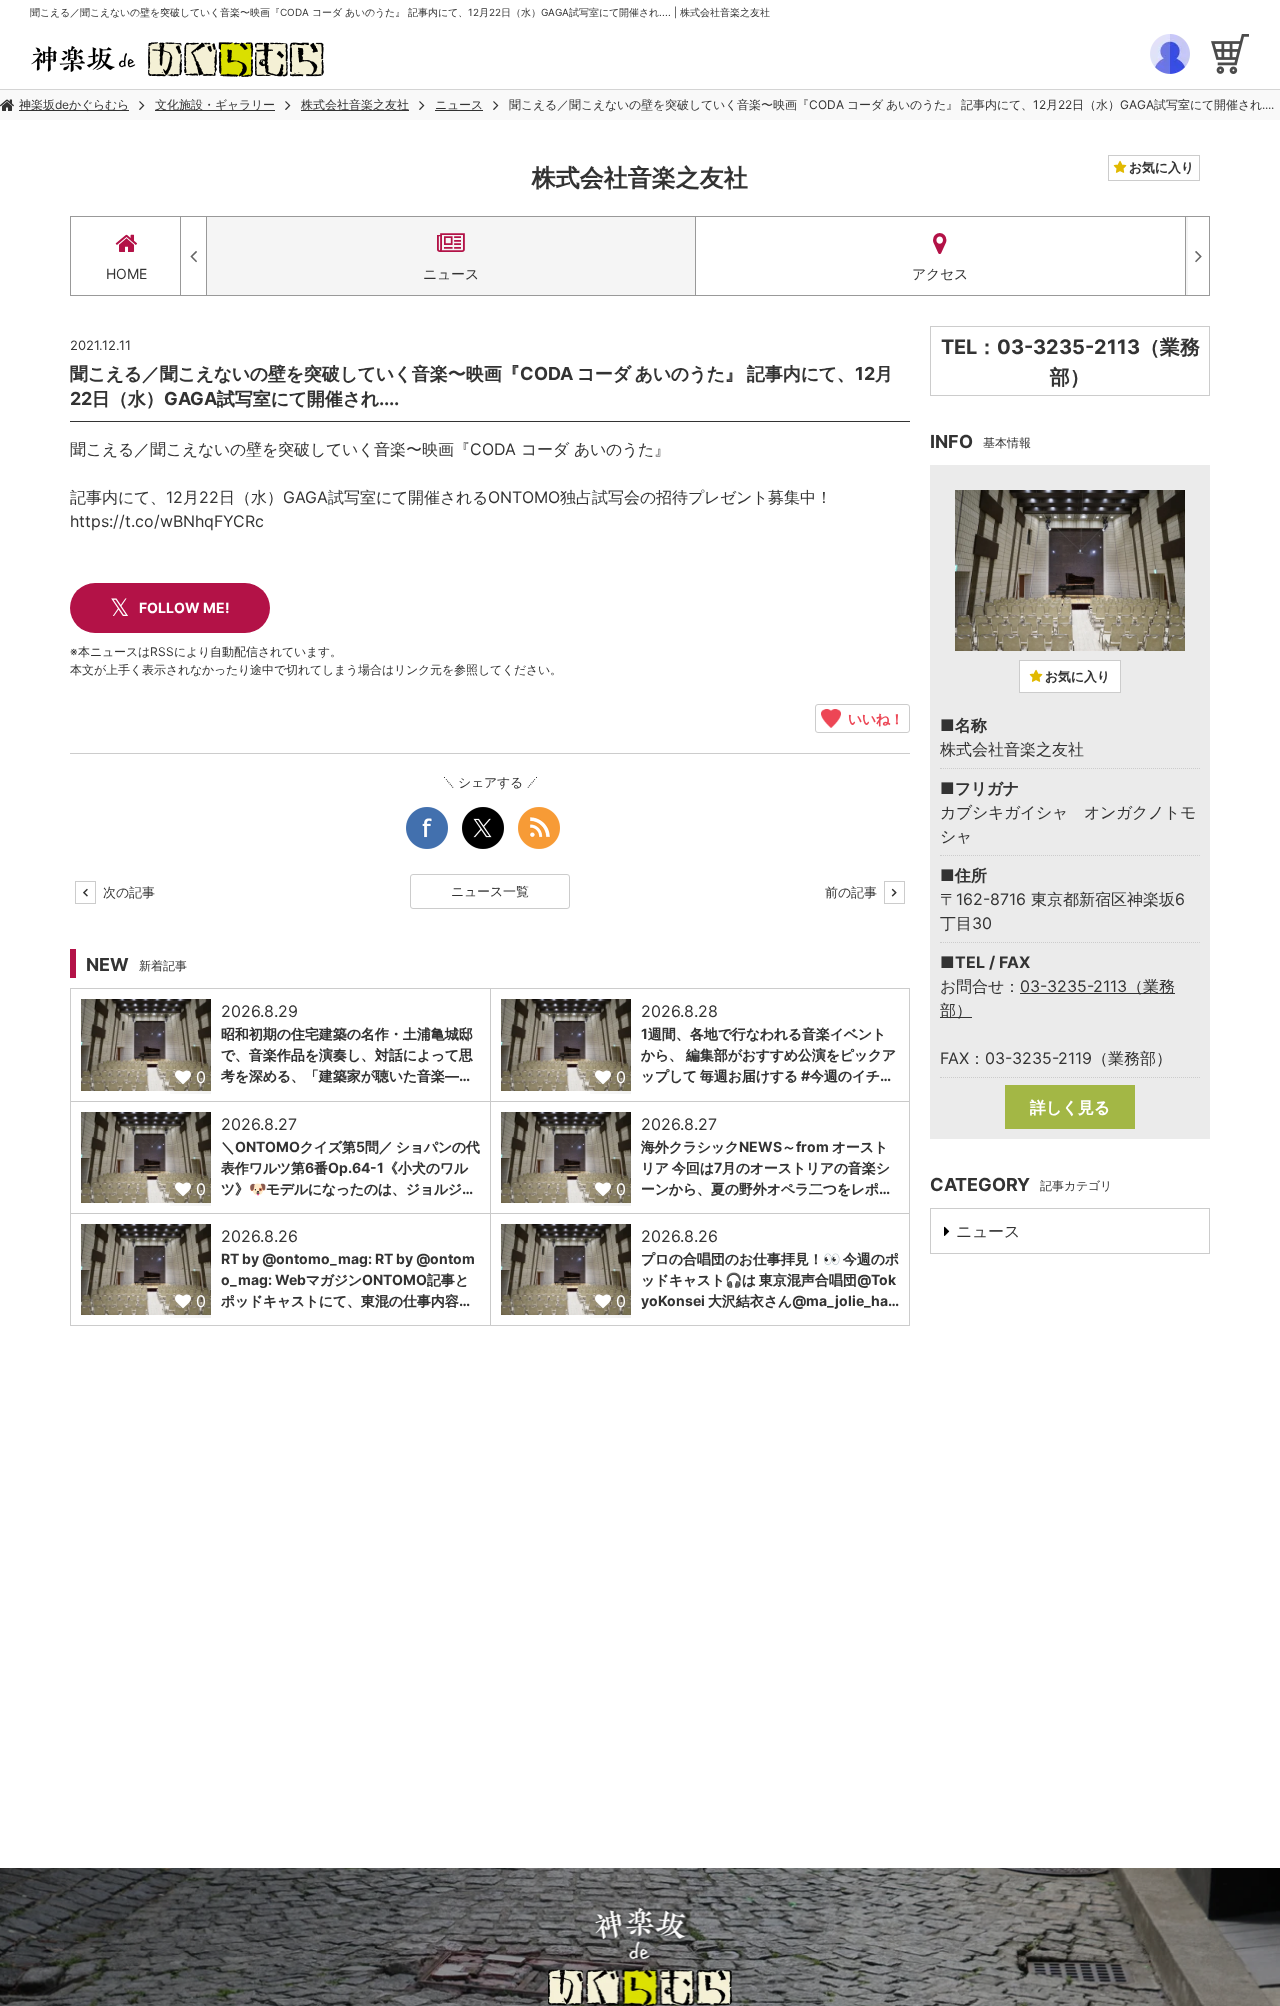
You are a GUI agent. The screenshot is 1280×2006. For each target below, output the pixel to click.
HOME (126, 273)
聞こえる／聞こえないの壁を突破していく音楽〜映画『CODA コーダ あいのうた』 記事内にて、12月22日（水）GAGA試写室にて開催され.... (891, 104)
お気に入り (1160, 167)
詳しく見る (1070, 1107)
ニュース (459, 104)
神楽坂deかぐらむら (74, 104)
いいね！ (872, 718)
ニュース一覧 (490, 891)
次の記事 (127, 892)
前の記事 (853, 892)
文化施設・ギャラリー (215, 104)
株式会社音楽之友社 (355, 104)
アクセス (940, 273)
